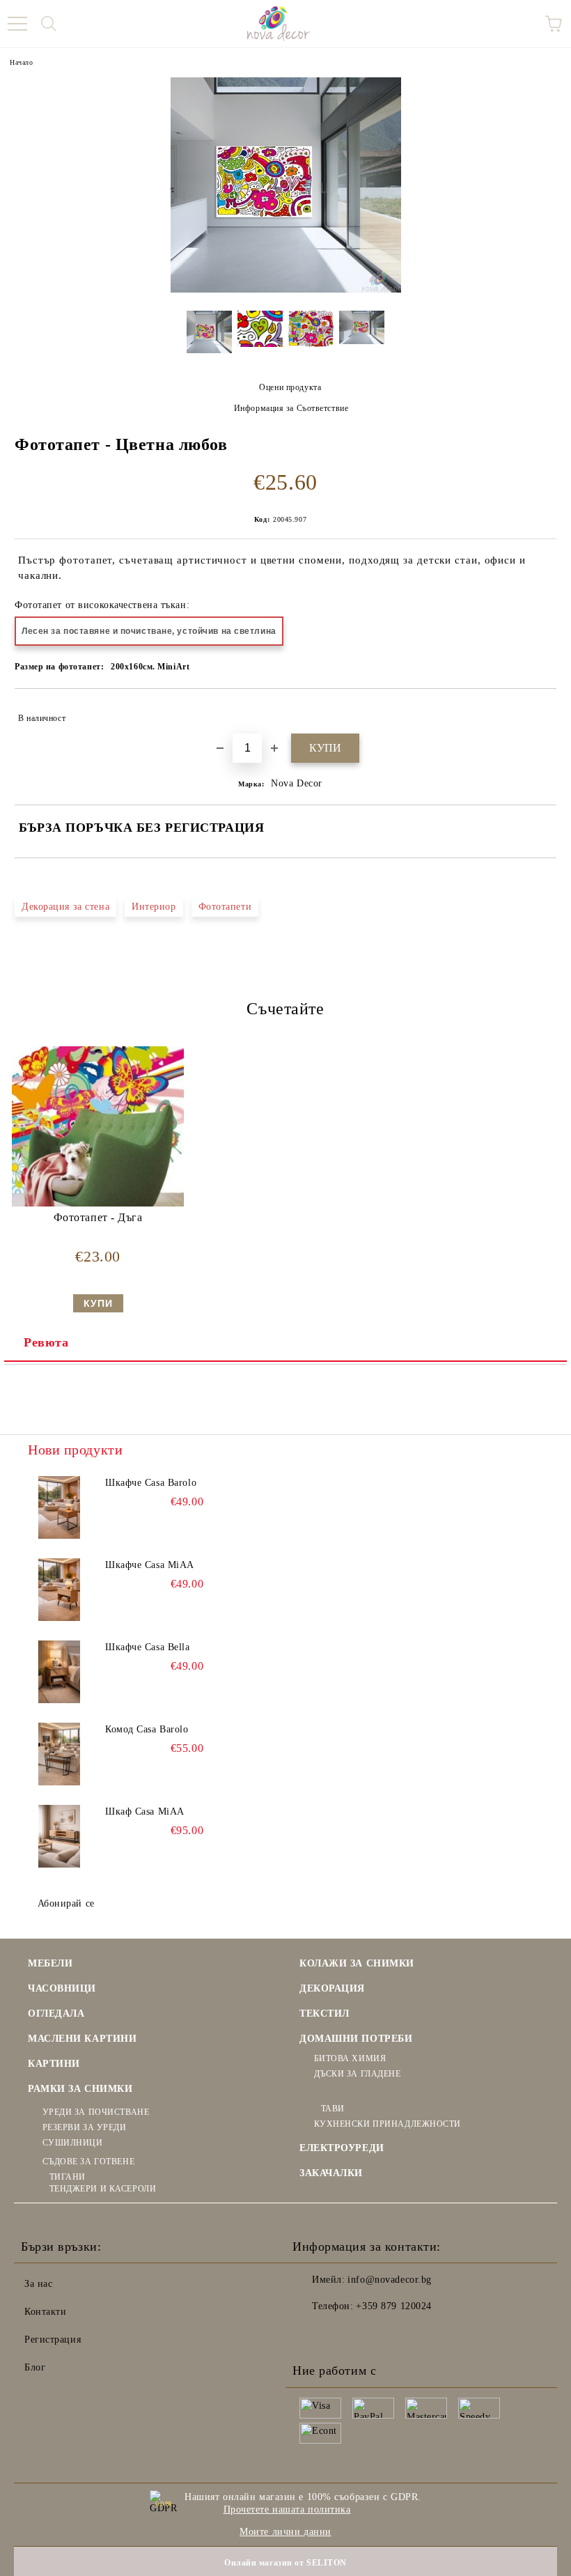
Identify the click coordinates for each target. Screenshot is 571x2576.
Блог (35, 2367)
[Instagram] (341, 2334)
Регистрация (53, 2340)
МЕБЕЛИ (50, 1963)
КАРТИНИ (54, 2064)
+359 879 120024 (393, 2306)
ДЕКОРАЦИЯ (332, 1988)
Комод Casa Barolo (147, 1729)
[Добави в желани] (537, 712)
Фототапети (225, 907)
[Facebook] (311, 2334)
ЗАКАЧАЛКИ (331, 2173)
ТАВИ (333, 2109)
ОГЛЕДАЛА (56, 2014)
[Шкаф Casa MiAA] (59, 1836)
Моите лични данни (285, 2532)
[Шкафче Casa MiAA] (59, 1590)
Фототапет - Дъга (98, 1217)
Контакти (45, 2312)
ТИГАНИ (68, 2177)
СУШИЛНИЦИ (73, 2143)
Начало (21, 62)
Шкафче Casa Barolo (151, 1483)
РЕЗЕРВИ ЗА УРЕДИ (85, 2127)
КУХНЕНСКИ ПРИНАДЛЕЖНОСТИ (388, 2124)
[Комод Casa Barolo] (59, 1754)
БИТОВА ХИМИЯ (350, 2058)
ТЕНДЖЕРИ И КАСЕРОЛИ (103, 2189)
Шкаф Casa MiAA (145, 1811)
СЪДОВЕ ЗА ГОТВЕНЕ (88, 2162)
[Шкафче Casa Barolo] (59, 1507)
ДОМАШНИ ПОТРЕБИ (356, 2039)
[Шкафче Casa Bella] (59, 1672)
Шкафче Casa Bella (148, 1647)
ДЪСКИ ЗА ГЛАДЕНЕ (358, 2074)
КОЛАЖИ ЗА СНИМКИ (357, 1963)
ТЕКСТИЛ (324, 2014)
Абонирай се (66, 1903)
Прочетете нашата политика (287, 2509)
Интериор (154, 907)
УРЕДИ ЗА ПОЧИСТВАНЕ (96, 2112)
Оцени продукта (290, 387)
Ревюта (46, 1342)
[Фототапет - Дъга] (97, 1203)
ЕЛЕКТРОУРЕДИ (342, 2148)
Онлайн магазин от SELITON (285, 2563)
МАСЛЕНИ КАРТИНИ (82, 2039)
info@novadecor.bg (390, 2280)
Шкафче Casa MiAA (150, 1565)
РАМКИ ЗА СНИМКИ (80, 2089)
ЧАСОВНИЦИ (62, 1988)
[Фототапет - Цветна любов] (286, 289)
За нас (38, 2284)
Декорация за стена (65, 907)
